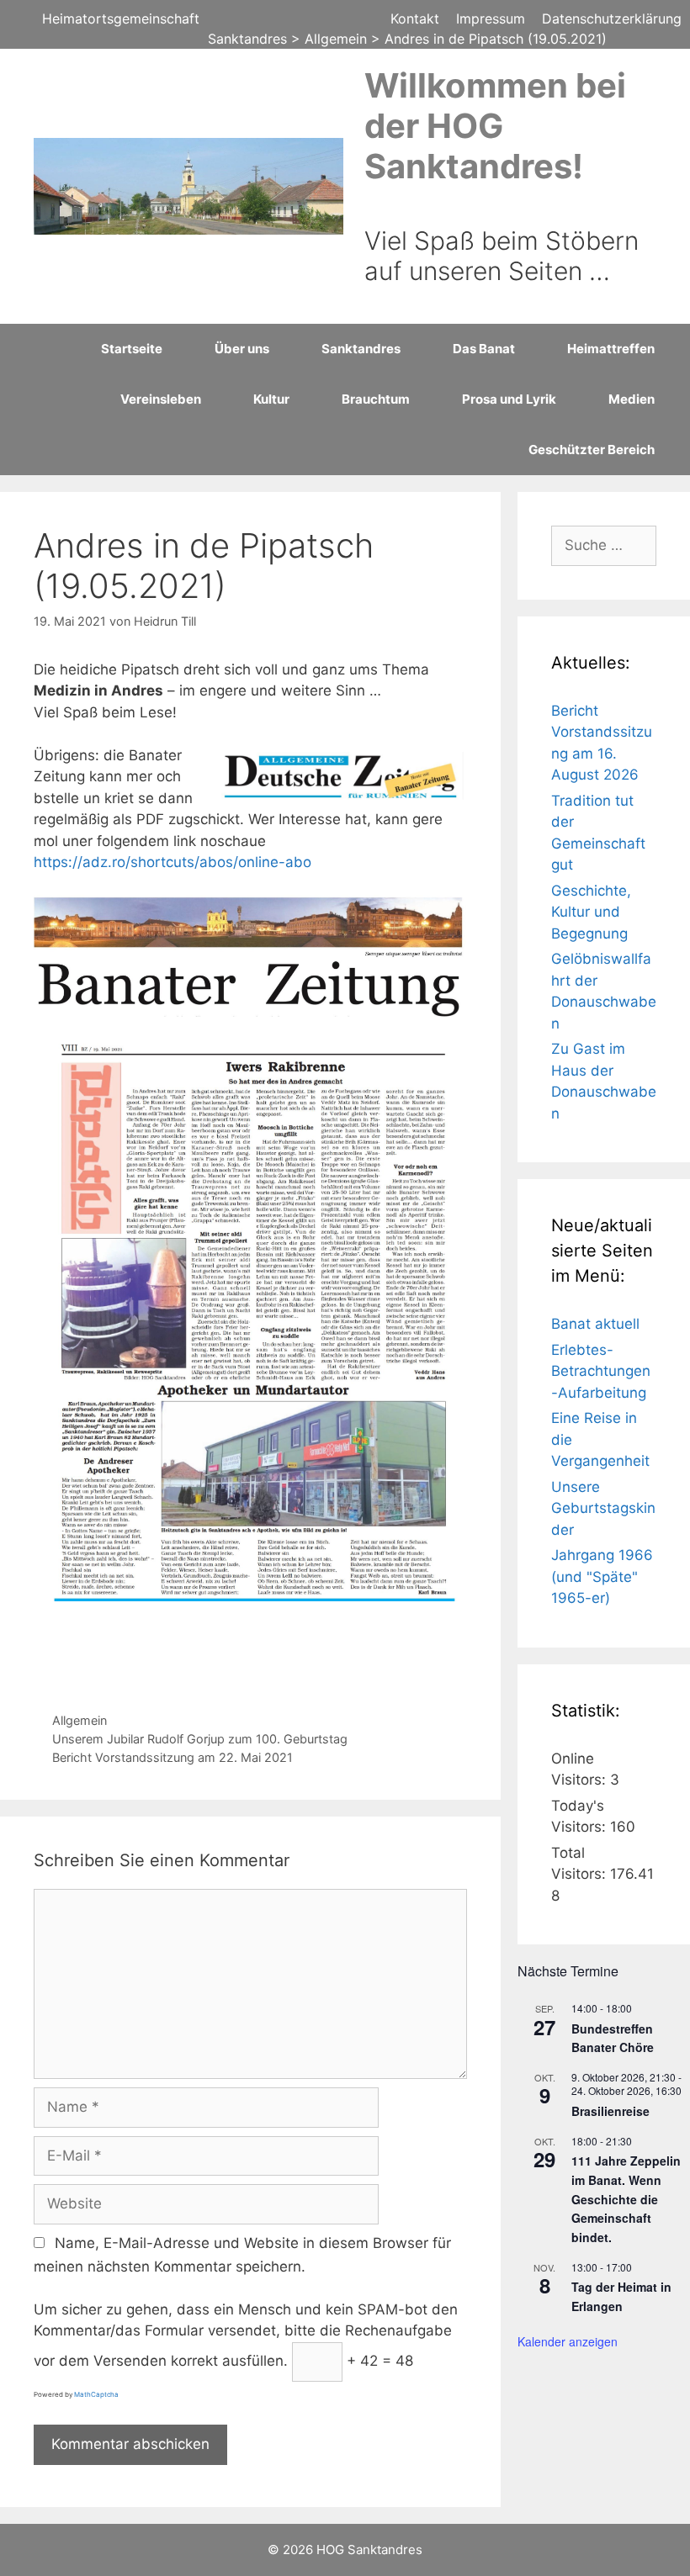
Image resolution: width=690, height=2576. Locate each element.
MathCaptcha (96, 2394)
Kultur (271, 399)
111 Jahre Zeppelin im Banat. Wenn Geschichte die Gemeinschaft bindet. (626, 2199)
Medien (632, 399)
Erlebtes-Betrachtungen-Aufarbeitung (601, 1371)
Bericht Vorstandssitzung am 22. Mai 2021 (172, 1757)
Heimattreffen (611, 349)
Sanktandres (361, 349)
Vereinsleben (161, 399)
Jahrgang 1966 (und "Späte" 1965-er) (602, 1576)
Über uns (242, 349)
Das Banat (484, 349)
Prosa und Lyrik (509, 399)
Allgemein (80, 1720)
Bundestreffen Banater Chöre (613, 2038)
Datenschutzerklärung (612, 19)
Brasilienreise (610, 2111)
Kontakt (415, 19)
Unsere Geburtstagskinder (603, 1508)
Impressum (491, 19)
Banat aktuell (595, 1324)
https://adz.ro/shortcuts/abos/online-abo (172, 862)
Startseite (132, 349)
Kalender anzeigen (568, 2341)
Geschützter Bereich (592, 450)
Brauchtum (376, 399)
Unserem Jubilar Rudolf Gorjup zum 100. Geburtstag (200, 1739)
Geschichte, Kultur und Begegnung (591, 912)
